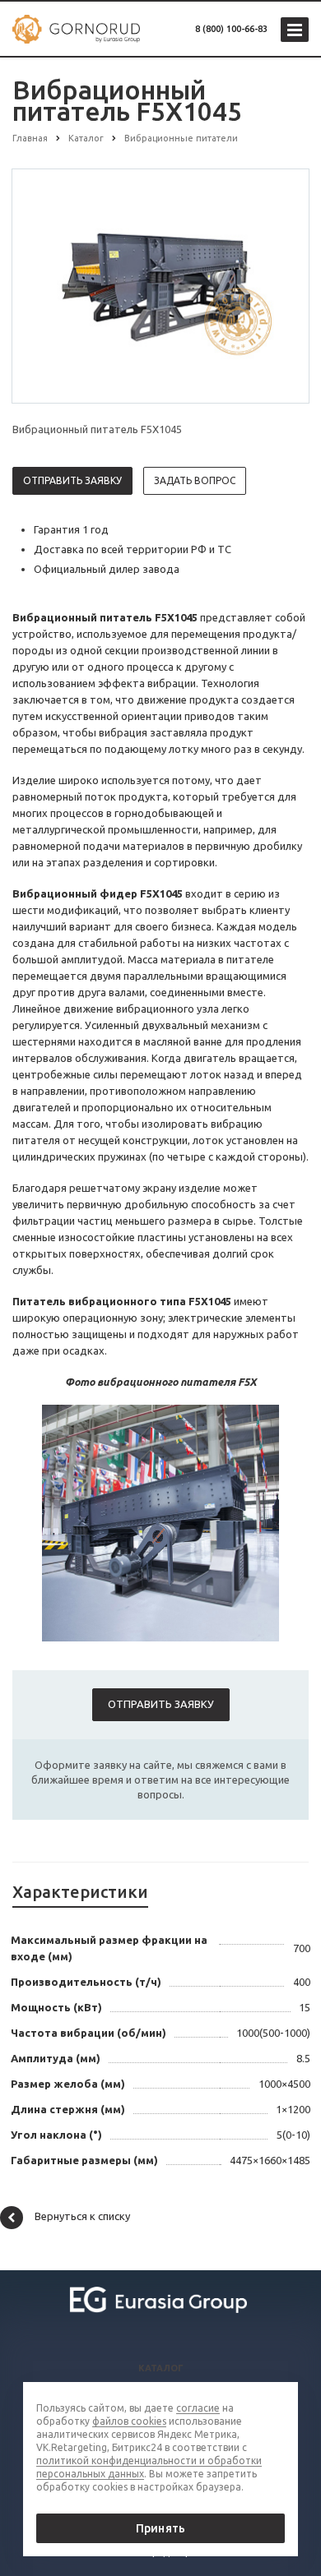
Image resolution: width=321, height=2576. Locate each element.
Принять (160, 2528)
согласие (198, 2408)
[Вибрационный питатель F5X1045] (160, 285)
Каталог (161, 2368)
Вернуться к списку (82, 2216)
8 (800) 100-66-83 (231, 29)
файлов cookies (129, 2421)
